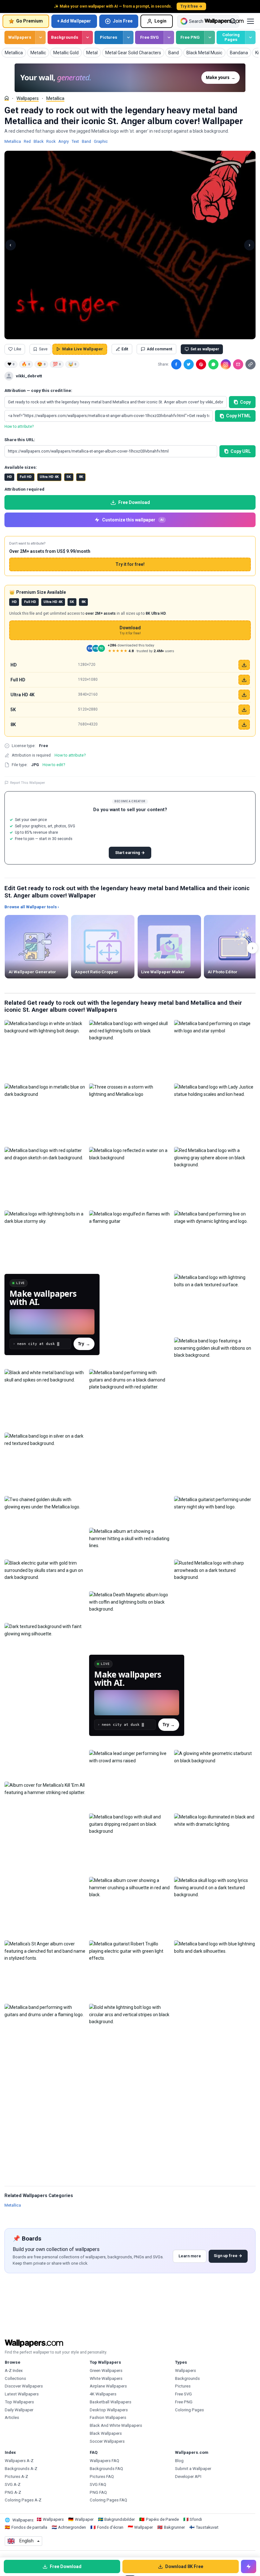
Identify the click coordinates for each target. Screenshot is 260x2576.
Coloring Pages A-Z (23, 2500)
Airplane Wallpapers (108, 2386)
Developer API (188, 2477)
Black (39, 141)
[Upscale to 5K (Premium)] (244, 710)
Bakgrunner (174, 2527)
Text (75, 141)
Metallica (55, 98)
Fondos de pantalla (29, 2527)
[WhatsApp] (213, 364)
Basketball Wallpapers (110, 2402)
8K (81, 477)
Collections (15, 2378)
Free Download (134, 502)
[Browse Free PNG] (209, 37)
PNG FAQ (98, 2492)
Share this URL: (20, 440)
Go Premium (29, 21)
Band (86, 141)
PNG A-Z (13, 2492)
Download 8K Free (184, 2566)
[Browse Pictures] (128, 37)
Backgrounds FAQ (106, 2469)
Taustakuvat (207, 2527)
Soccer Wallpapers (107, 2441)
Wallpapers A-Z (19, 2461)
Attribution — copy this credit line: (38, 391)
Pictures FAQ (102, 2477)
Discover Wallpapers (24, 2386)
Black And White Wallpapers (116, 2425)
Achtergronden (72, 2527)
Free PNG (190, 37)
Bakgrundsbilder (120, 2519)
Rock (51, 141)
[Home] (7, 98)
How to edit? (54, 765)
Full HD (26, 477)
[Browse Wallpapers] (40, 37)
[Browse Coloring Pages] (250, 37)
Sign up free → (228, 2256)
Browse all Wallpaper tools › (32, 907)
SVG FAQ (98, 2484)
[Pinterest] (201, 364)
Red (27, 141)
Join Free (123, 21)
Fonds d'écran (110, 2527)
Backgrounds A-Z (21, 2469)
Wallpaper (84, 2519)
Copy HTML (238, 416)
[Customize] (249, 2566)
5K (69, 477)
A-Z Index (14, 2371)
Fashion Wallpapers (108, 2417)
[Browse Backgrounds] (87, 37)
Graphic (101, 141)
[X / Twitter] (189, 364)
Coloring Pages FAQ (108, 2500)
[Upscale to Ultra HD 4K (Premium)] (244, 695)
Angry (64, 141)
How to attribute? (19, 427)
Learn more (190, 2256)
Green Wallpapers (106, 2371)
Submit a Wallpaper (193, 2469)
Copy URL (241, 451)
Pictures (109, 37)
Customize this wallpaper (133, 520)
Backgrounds (65, 37)
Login (160, 21)
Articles (12, 2417)
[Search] (233, 21)
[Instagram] (226, 364)
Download (130, 630)
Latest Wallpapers (22, 2394)
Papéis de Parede (162, 2519)
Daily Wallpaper (19, 2410)
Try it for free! (130, 564)
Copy (245, 402)
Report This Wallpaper (28, 783)
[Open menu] (250, 21)
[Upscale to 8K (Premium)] (244, 725)
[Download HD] (244, 665)
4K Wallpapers (103, 2394)
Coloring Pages (231, 37)
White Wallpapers (106, 2378)
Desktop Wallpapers (109, 2410)
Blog (179, 2461)
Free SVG (149, 37)
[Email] (238, 364)
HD (10, 477)
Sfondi (196, 2519)
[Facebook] (176, 364)
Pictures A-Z (16, 2477)
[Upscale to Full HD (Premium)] (244, 680)
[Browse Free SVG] (169, 37)
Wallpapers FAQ (104, 2461)
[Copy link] (250, 364)
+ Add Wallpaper (74, 21)
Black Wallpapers (106, 2433)
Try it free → (191, 6)
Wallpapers (20, 37)
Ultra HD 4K (49, 477)
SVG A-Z (13, 2484)
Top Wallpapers (19, 2402)
